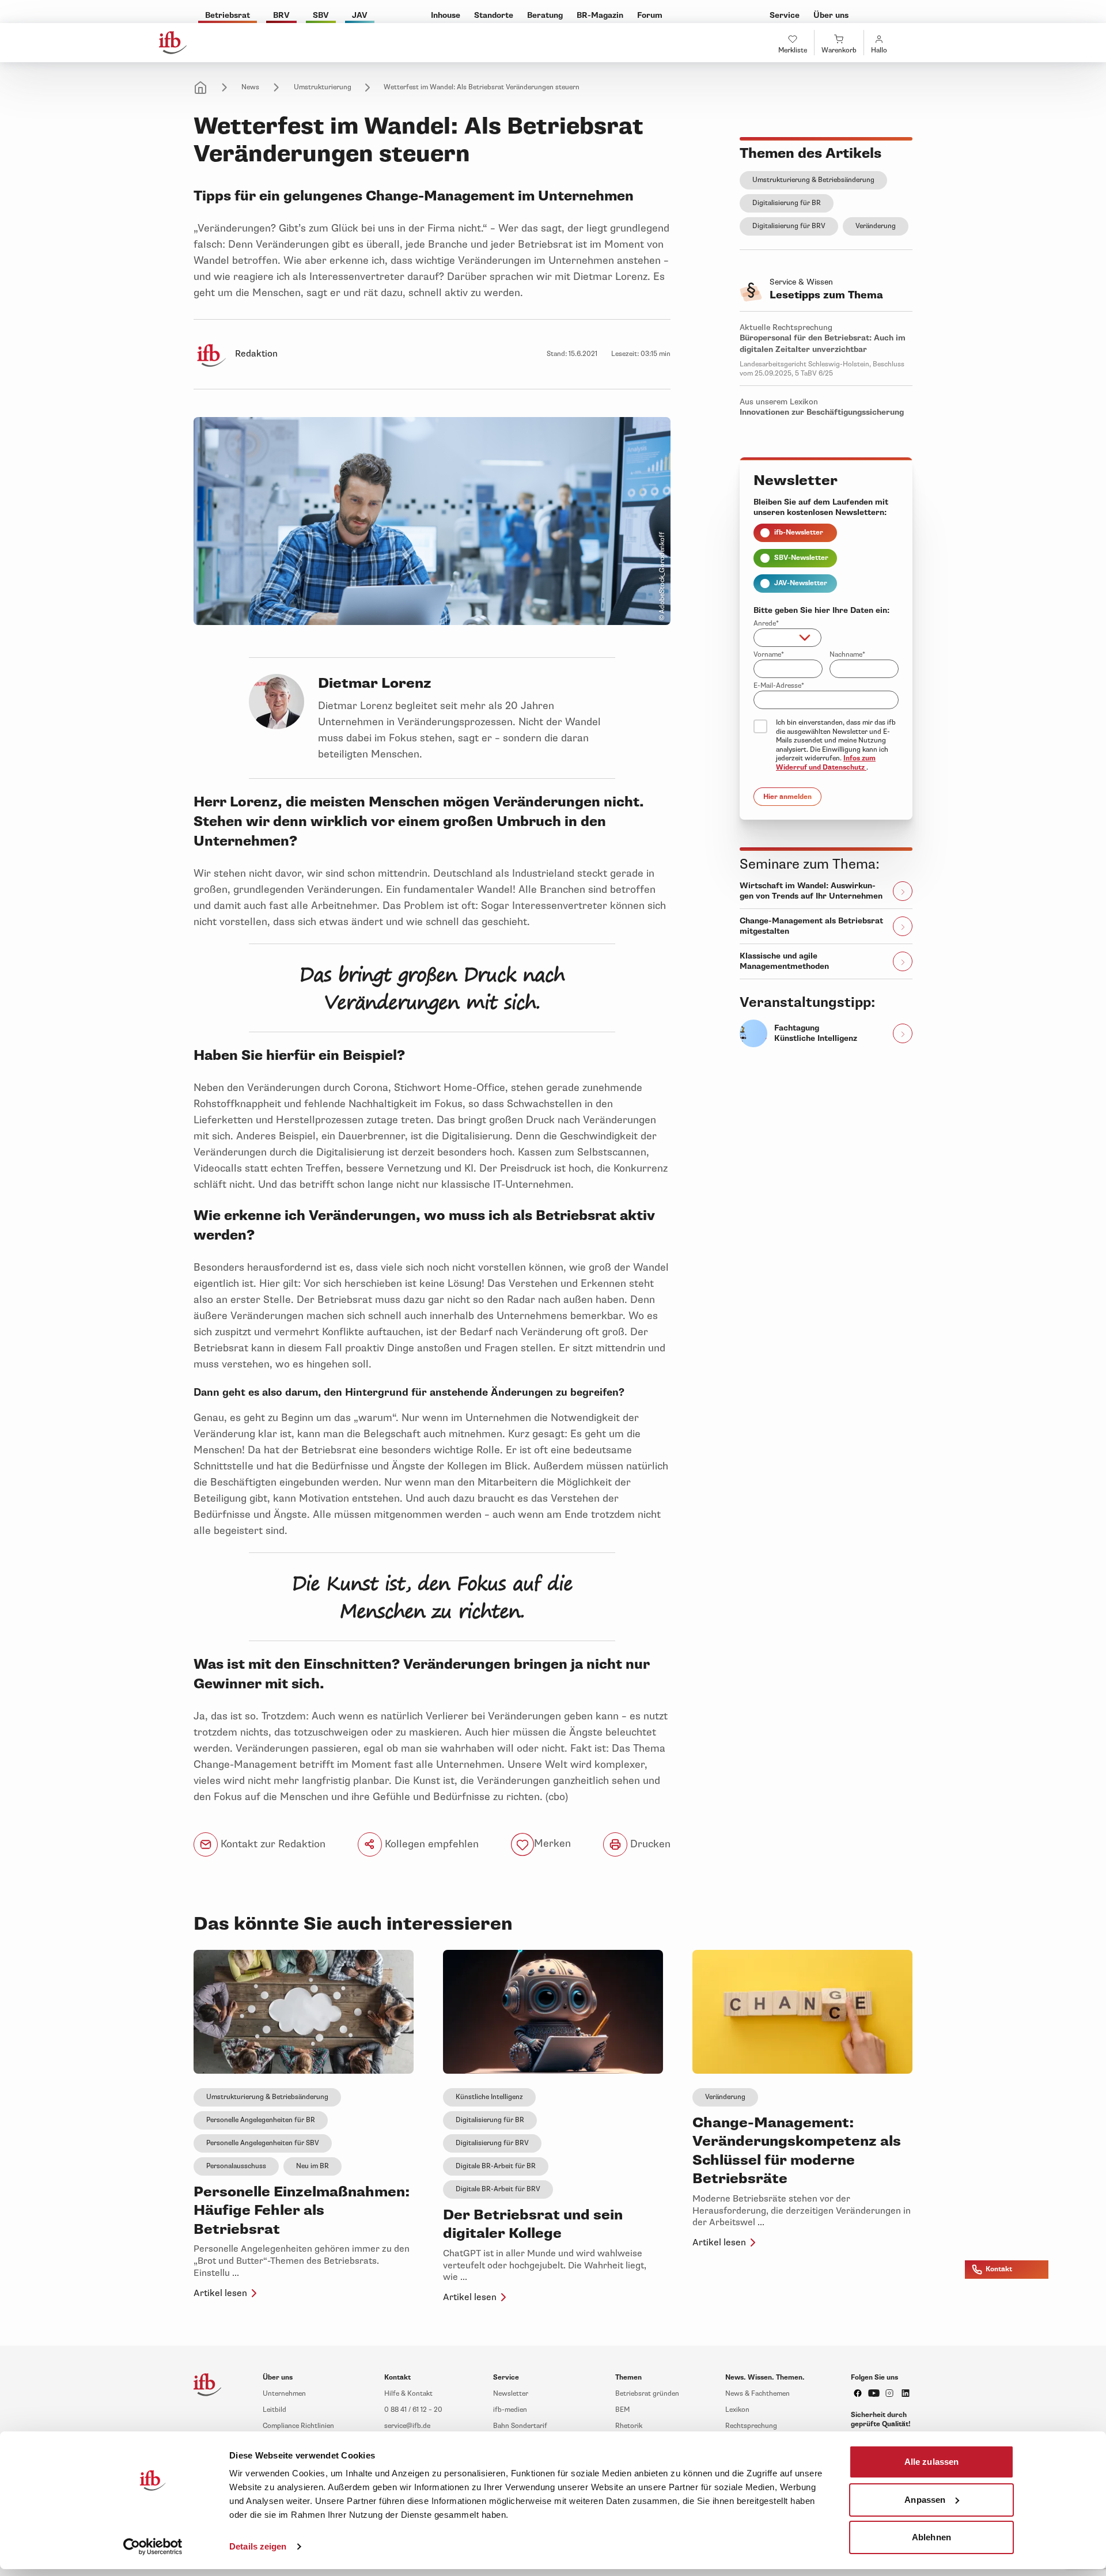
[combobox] (787, 638)
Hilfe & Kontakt (408, 2394)
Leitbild (274, 2410)
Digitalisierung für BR (787, 203)
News (250, 87)
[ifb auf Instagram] (889, 2393)
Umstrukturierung (323, 87)
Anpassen (925, 2499)
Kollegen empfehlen (430, 1844)
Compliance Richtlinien (298, 2426)
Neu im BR (313, 2166)
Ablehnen (931, 2537)
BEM (622, 2410)
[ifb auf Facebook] (858, 2393)
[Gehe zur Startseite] (173, 43)
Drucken (649, 1844)
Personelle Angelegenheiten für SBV (263, 2143)
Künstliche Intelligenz (489, 2097)
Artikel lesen (220, 2293)
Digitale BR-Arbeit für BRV (498, 2189)
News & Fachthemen (757, 2394)
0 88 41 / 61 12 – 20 (413, 2410)
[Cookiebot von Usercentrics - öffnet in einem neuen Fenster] (153, 2547)
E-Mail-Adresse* (779, 686)
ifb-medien (510, 2410)
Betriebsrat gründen (647, 2394)
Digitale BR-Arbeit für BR (496, 2166)
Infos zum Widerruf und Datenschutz (826, 763)
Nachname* (847, 655)
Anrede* (766, 624)
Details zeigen (258, 2546)
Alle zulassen (931, 2462)
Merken (552, 1844)
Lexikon (737, 2410)
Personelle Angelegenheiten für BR (261, 2120)
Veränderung (876, 226)
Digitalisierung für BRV (789, 226)
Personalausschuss (236, 2166)
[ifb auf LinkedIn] (906, 2393)
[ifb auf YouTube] (874, 2393)
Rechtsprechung (751, 2426)
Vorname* (769, 655)
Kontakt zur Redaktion (272, 1844)
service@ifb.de (407, 2426)
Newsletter (511, 2394)
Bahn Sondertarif (520, 2426)
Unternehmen (284, 2394)
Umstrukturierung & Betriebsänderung (813, 180)
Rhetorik (629, 2426)
